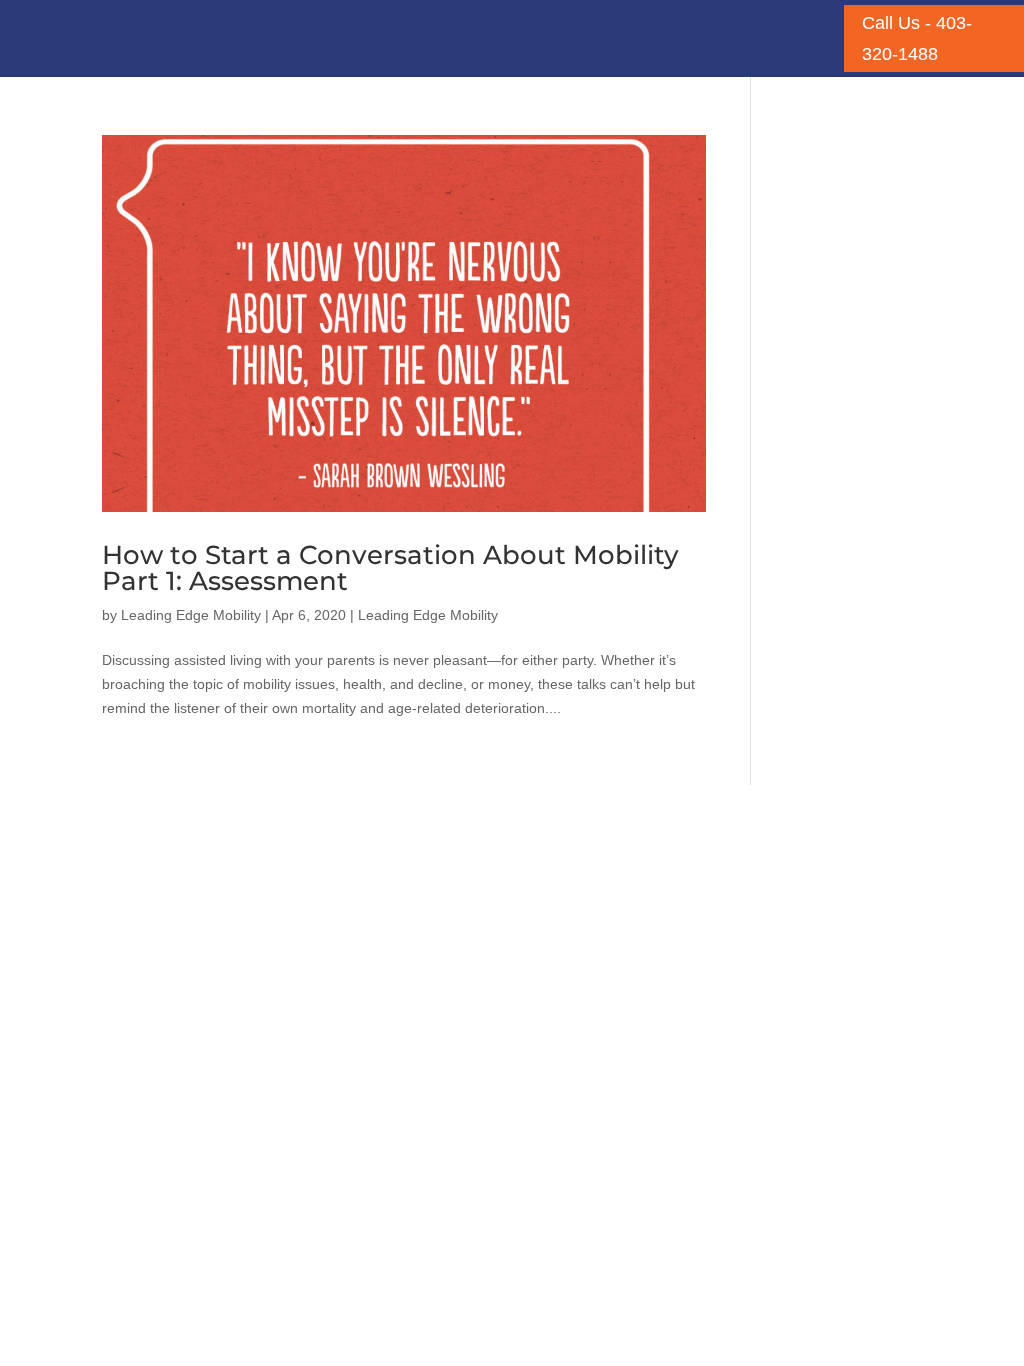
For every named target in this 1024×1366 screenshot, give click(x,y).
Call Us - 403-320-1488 (917, 38)
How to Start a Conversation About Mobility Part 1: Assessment (390, 568)
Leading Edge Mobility (191, 615)
